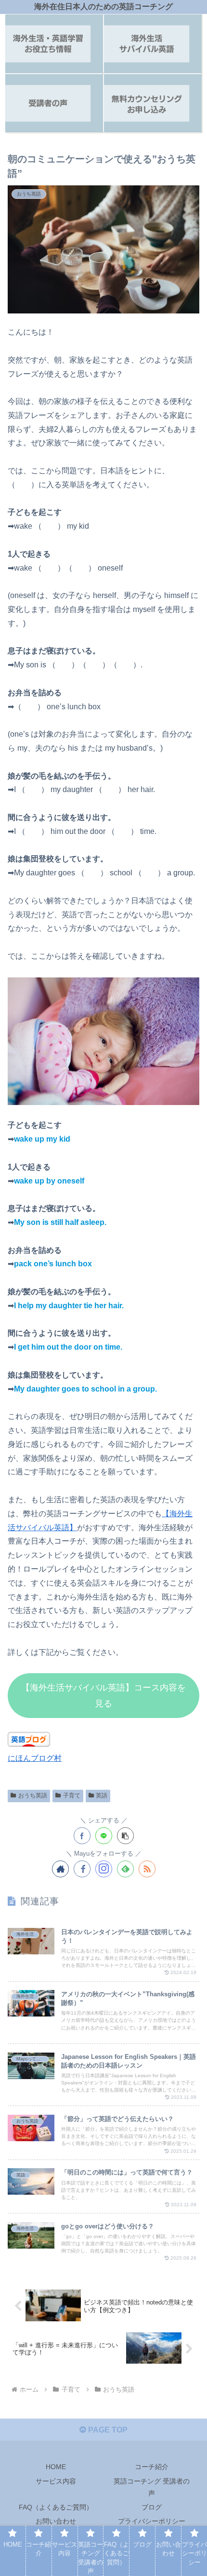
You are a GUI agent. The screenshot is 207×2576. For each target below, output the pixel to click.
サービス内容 (56, 2481)
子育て (72, 1795)
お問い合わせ (56, 2521)
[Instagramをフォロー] (104, 1869)
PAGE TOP (107, 2430)
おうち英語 (33, 1795)
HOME (56, 2467)
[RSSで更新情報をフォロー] (147, 1869)
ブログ (152, 2507)
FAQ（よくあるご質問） (56, 2507)
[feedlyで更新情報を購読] (125, 1869)
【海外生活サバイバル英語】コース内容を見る (103, 1695)
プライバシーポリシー (152, 2521)
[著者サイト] (60, 1869)
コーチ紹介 (152, 2467)
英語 (102, 1795)
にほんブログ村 (35, 1758)
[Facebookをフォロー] (82, 1869)
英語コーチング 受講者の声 (152, 2487)
